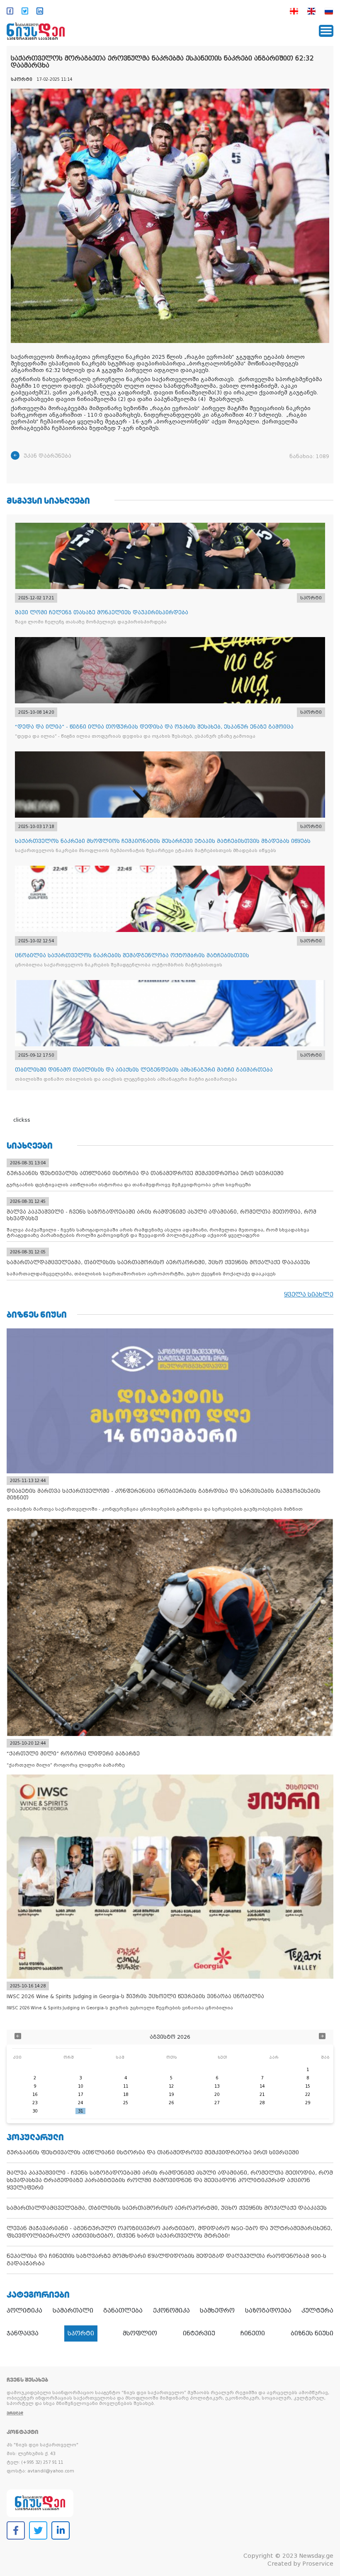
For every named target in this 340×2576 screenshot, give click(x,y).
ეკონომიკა (171, 2310)
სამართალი (73, 2310)
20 (217, 2094)
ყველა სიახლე (309, 1294)
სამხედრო (217, 2310)
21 (262, 2094)
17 (80, 2094)
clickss (22, 1120)
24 (80, 2103)
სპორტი (81, 2333)
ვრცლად (15, 2413)
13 (217, 2086)
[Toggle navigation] (326, 31)
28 (262, 2103)
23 (35, 2103)
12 (171, 2086)
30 (35, 2111)
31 (80, 2111)
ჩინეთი (253, 2333)
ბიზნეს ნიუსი (312, 2333)
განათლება (123, 2310)
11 (126, 2086)
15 (308, 2086)
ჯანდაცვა (23, 2333)
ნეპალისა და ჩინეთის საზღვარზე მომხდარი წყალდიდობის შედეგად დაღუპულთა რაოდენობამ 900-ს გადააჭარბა (166, 2260)
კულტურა (317, 2310)
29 (308, 2103)
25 (126, 2103)
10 (80, 2086)
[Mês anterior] (18, 2037)
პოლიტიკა (24, 2310)
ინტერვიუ (199, 2333)
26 (171, 2103)
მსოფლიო (140, 2333)
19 (171, 2094)
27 (217, 2103)
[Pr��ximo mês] (322, 2037)
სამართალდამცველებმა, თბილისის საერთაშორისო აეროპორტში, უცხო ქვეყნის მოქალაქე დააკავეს (167, 2208)
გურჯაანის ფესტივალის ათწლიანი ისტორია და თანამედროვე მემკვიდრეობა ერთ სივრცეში (153, 2152)
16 (35, 2094)
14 (262, 2086)
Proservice (318, 2564)
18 (126, 2094)
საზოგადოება (268, 2310)
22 (308, 2094)
